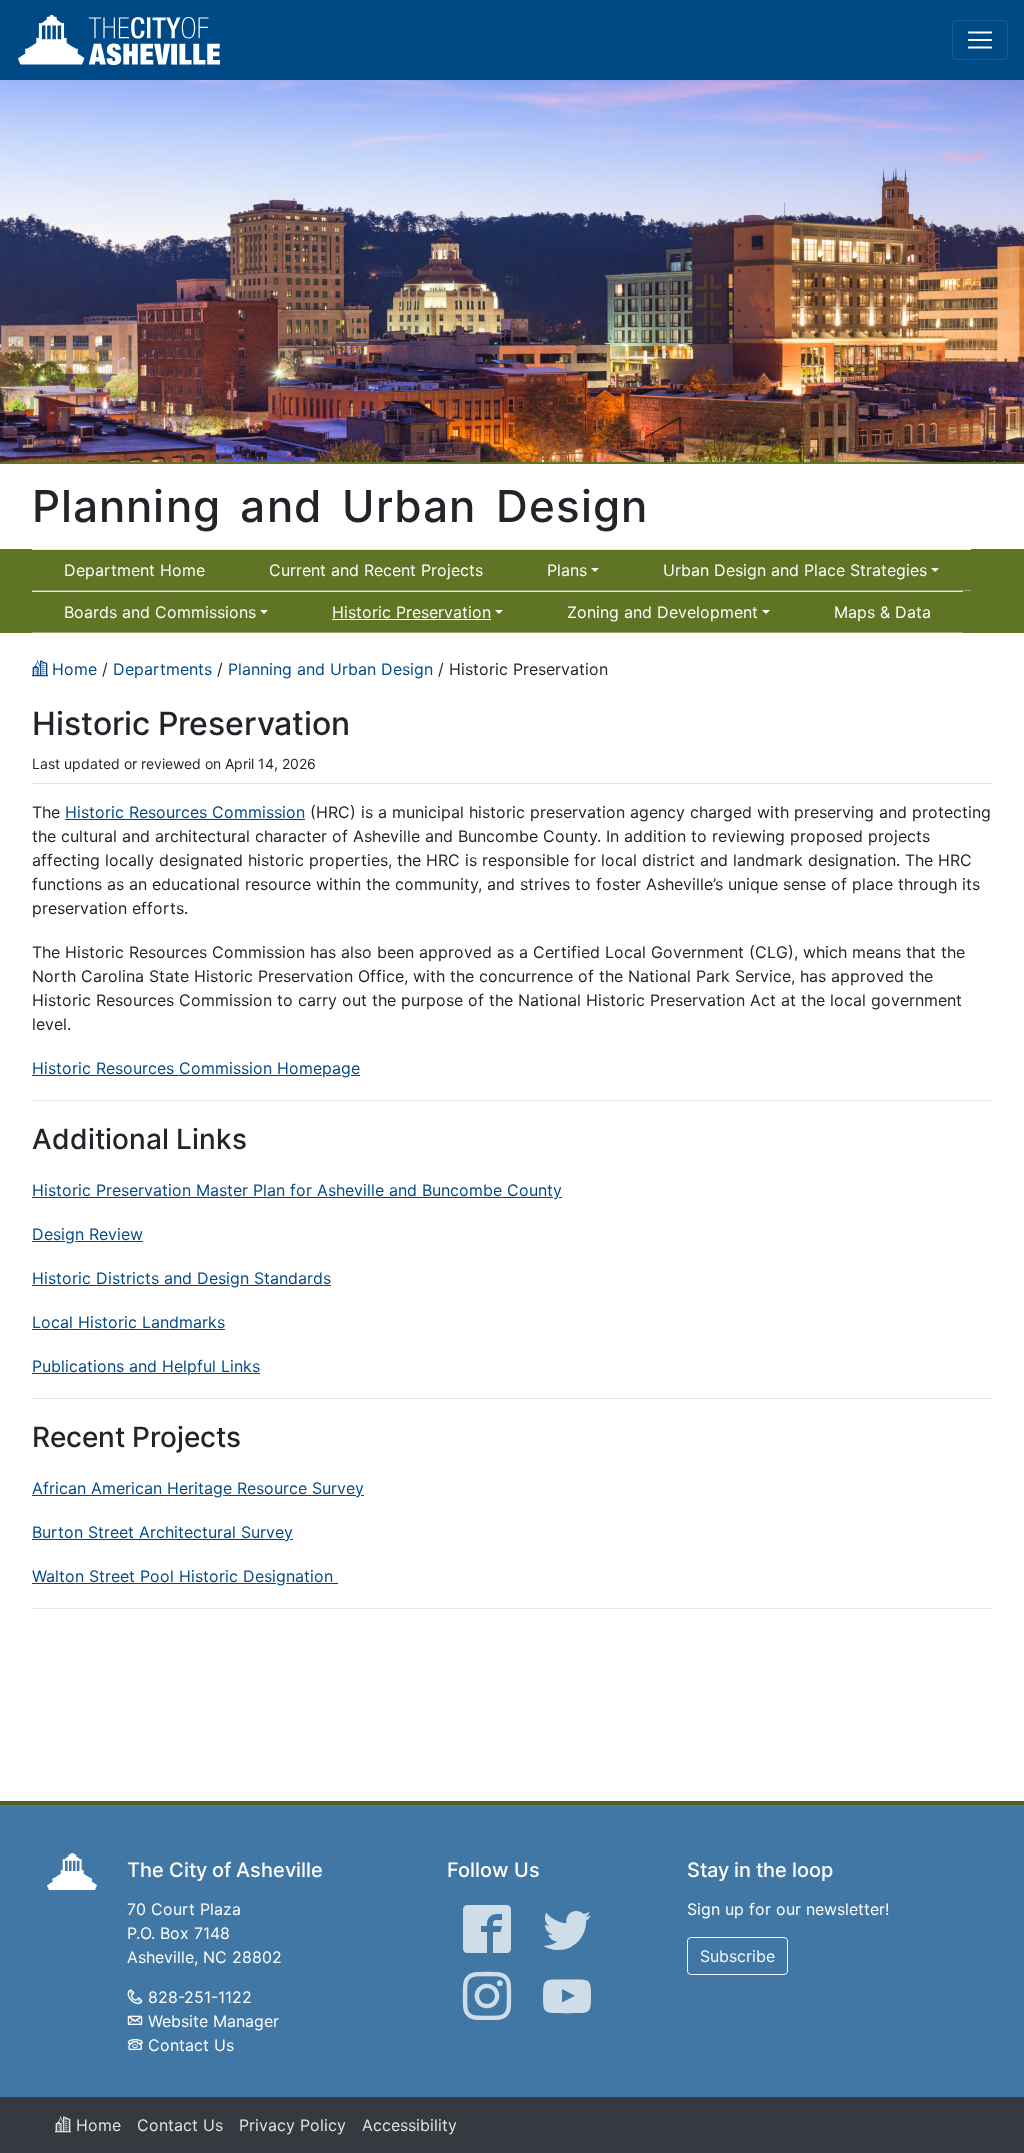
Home (96, 2125)
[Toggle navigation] (980, 40)
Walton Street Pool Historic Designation (185, 1576)
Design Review (87, 1234)
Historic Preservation (411, 612)
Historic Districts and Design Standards (181, 1278)
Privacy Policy (292, 2125)
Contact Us (191, 2045)
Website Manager (213, 2021)
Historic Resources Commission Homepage (196, 1068)
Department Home (134, 570)
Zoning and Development (662, 612)
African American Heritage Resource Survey (198, 1488)
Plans (567, 570)
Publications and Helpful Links (146, 1366)
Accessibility (409, 2125)
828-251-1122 (200, 1997)
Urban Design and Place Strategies (795, 570)
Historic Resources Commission (185, 812)
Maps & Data (882, 612)
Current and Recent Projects (376, 570)
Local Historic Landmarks (128, 1322)
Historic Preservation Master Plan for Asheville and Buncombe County (297, 1190)
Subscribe (737, 1956)
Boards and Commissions (160, 612)
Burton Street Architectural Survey (162, 1532)
